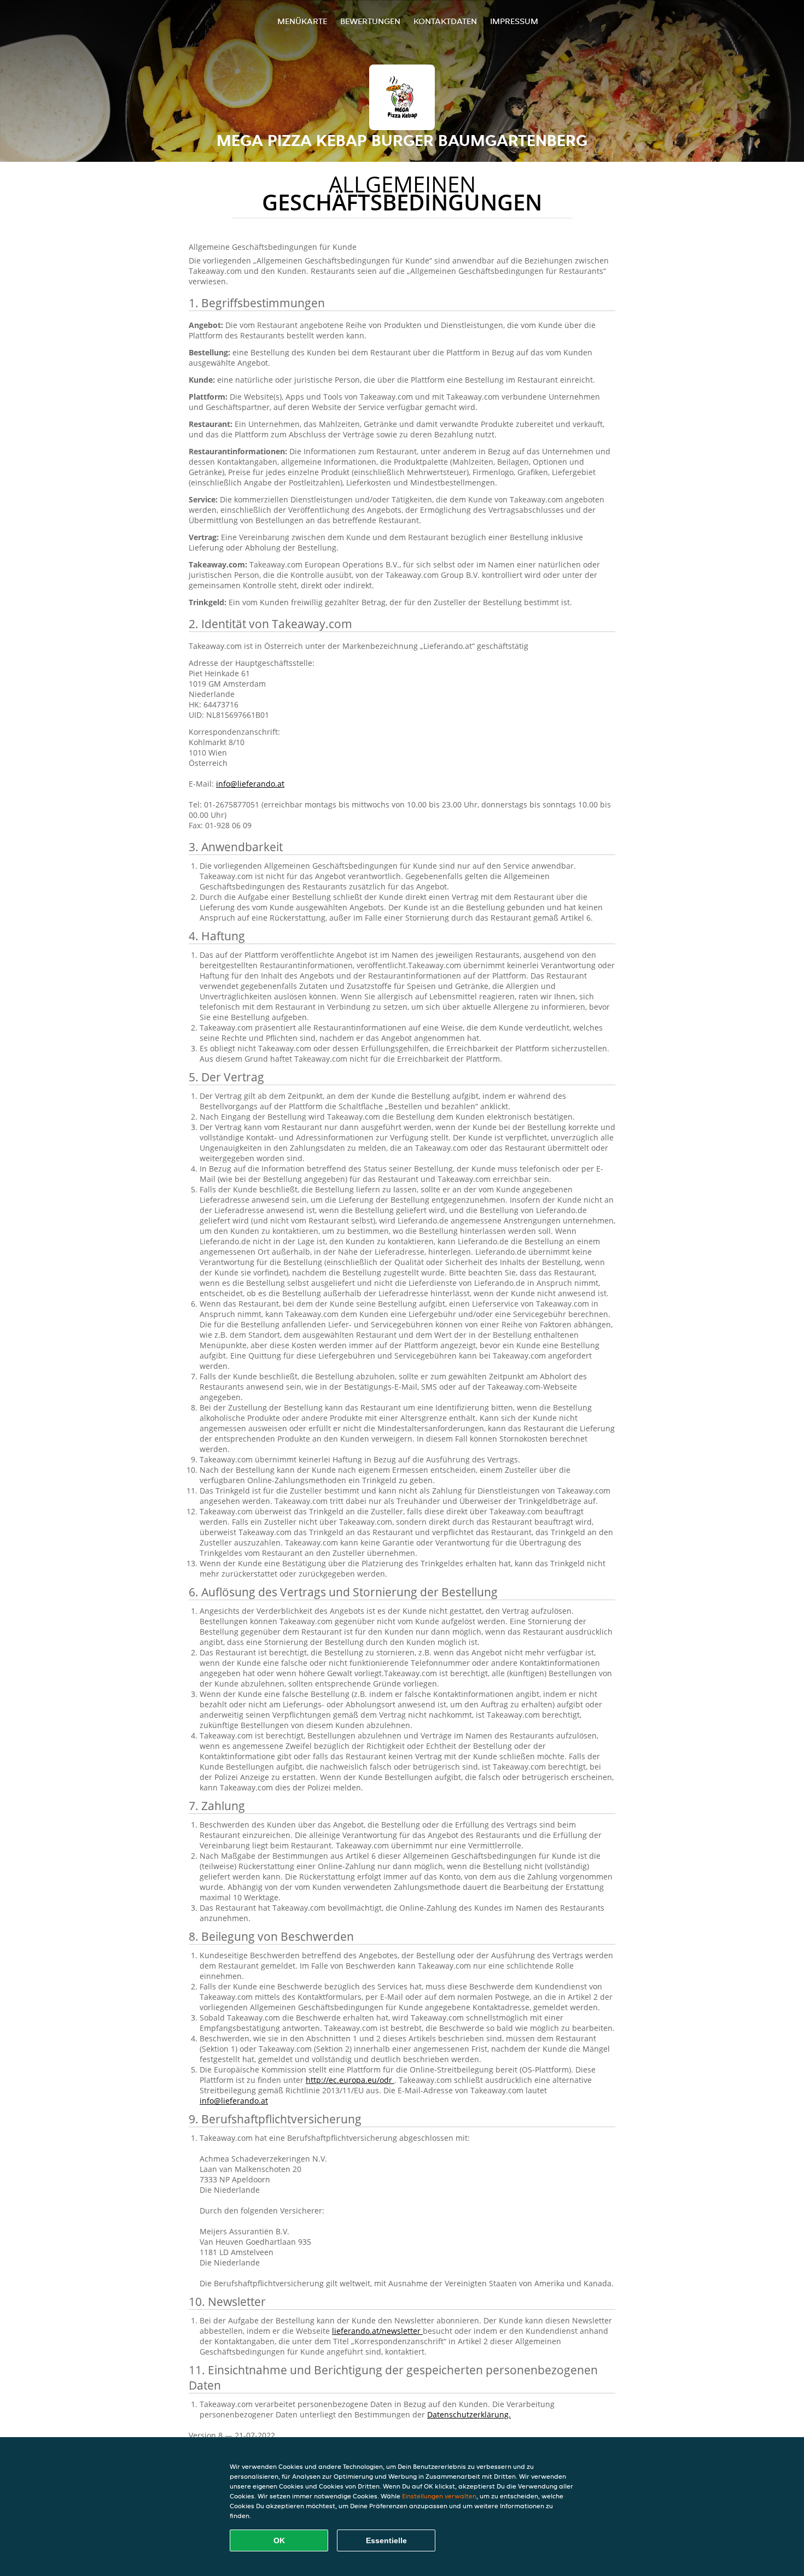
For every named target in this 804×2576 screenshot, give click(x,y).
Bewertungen (370, 21)
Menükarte (302, 21)
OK (279, 2540)
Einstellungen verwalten (439, 2496)
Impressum (514, 21)
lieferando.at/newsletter (377, 2331)
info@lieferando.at (250, 784)
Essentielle (386, 2540)
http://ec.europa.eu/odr (350, 2080)
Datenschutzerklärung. (469, 2414)
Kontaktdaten (445, 21)
